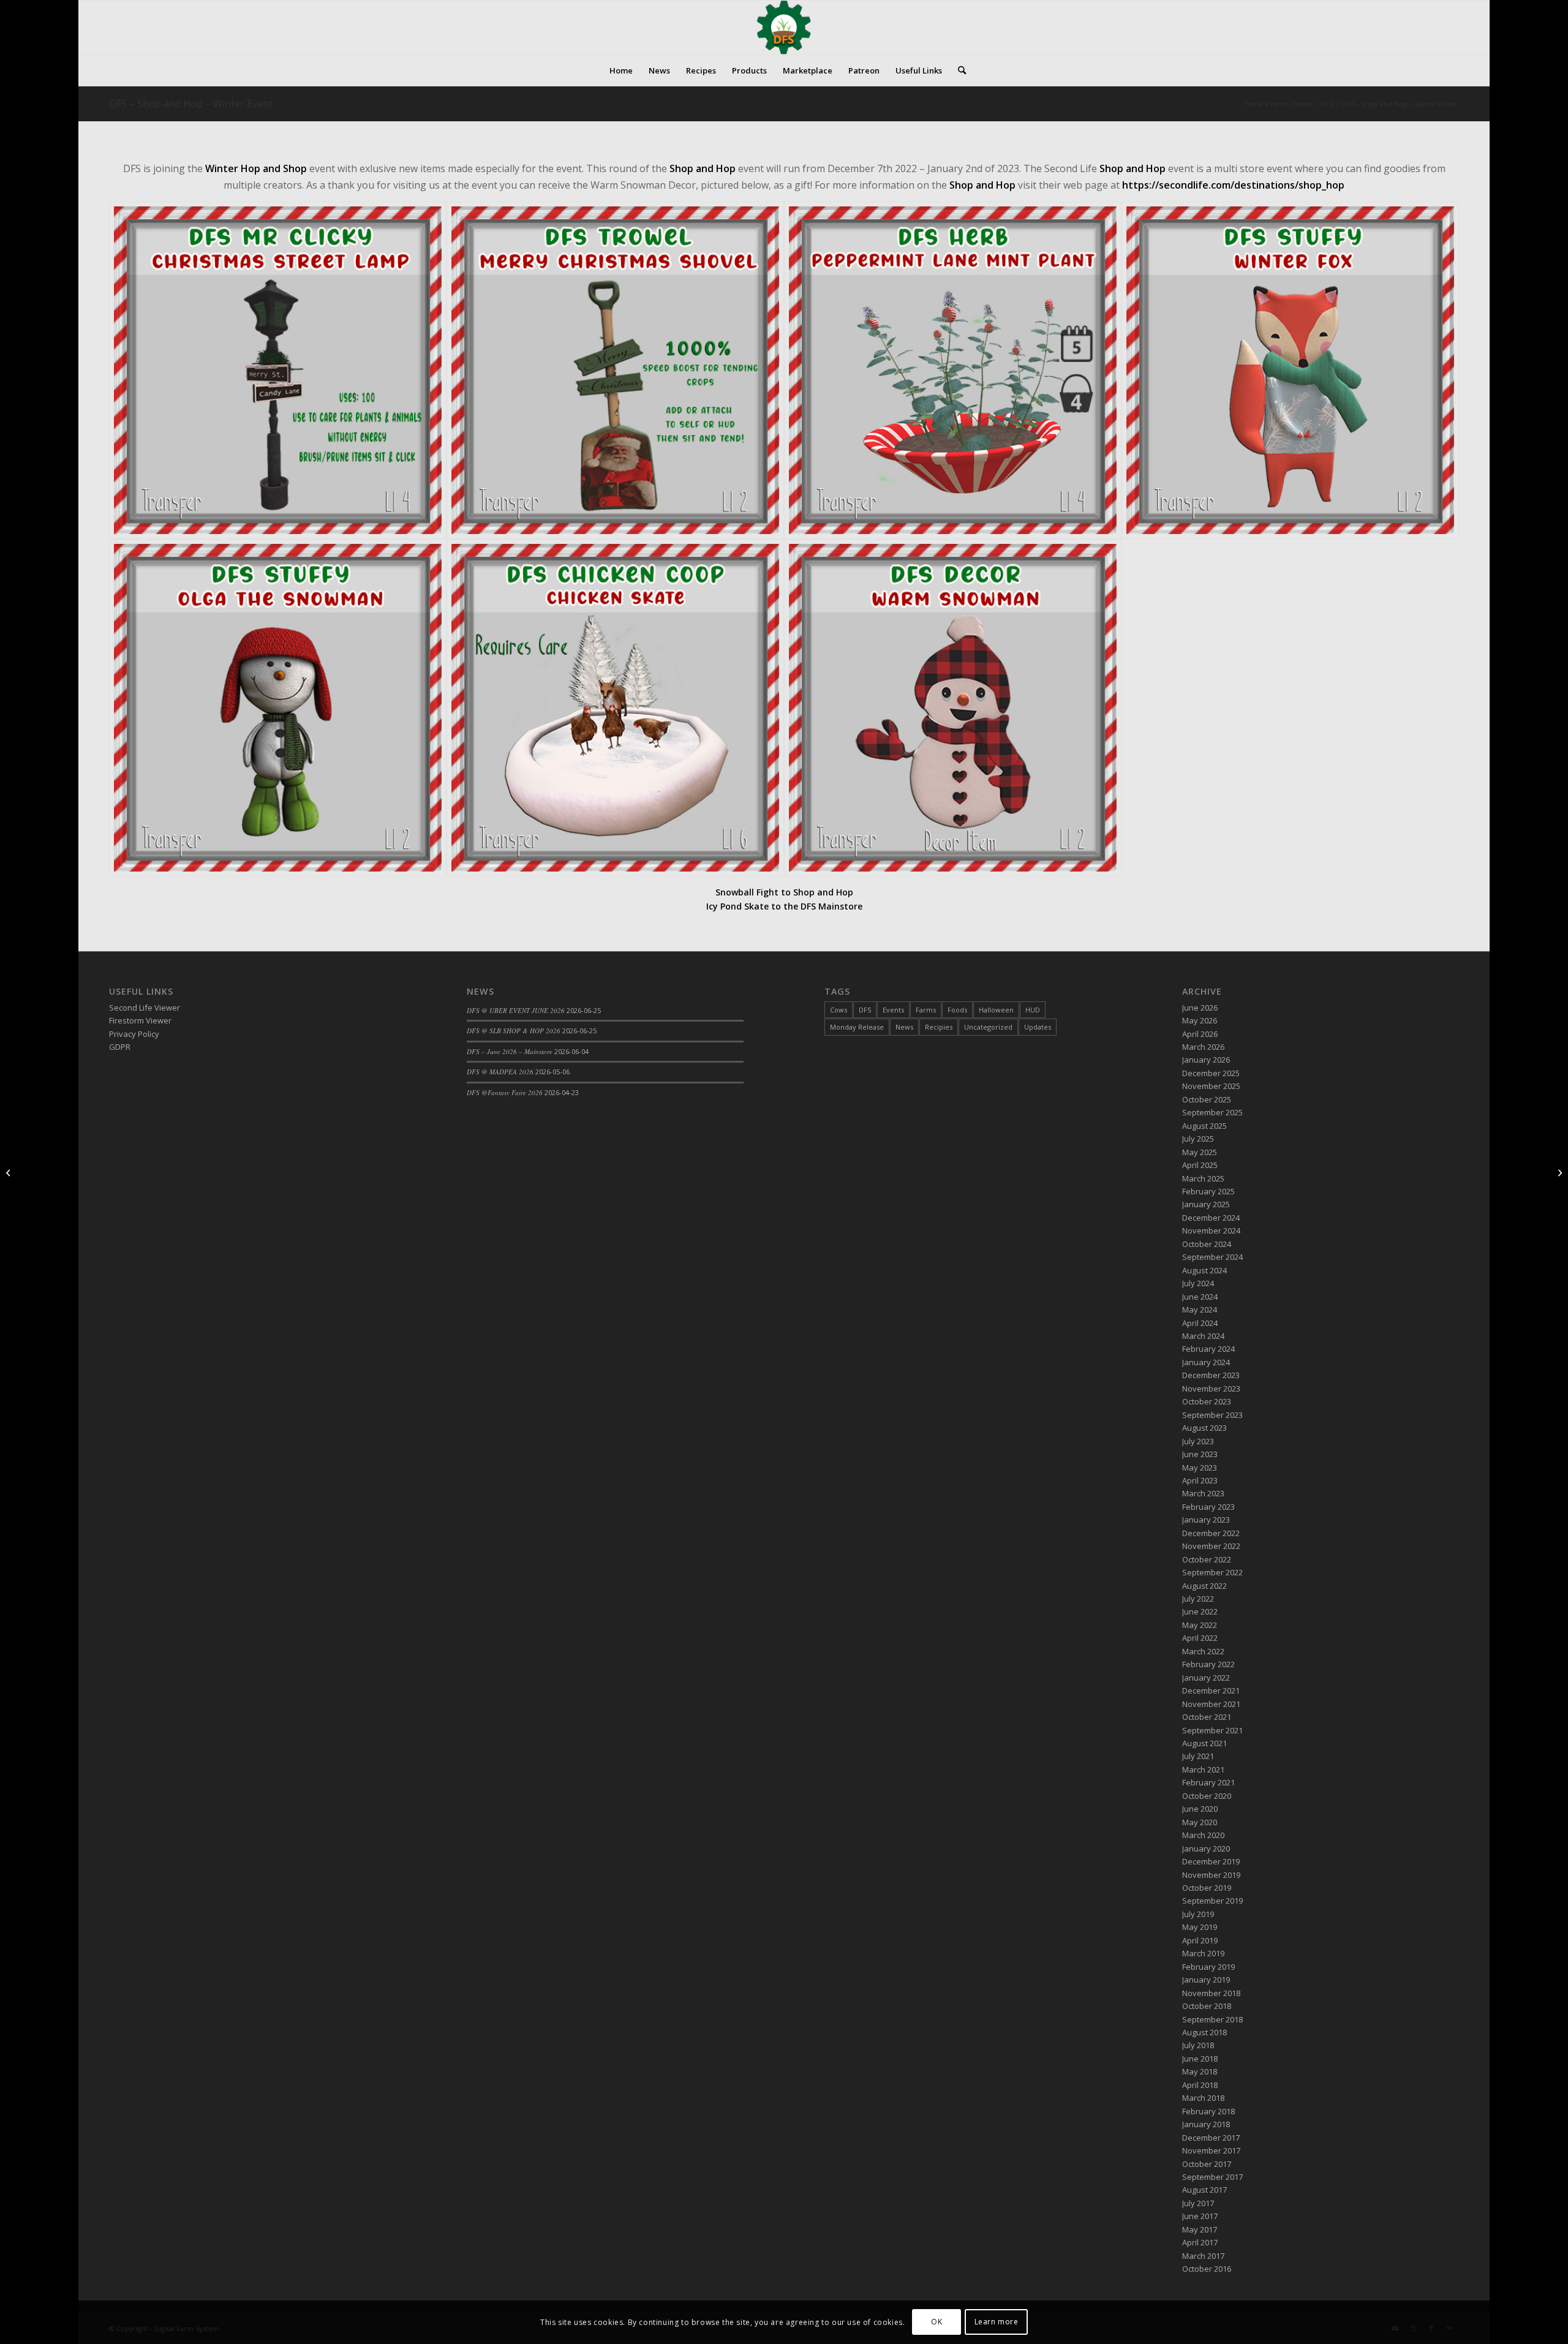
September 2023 (1212, 1415)
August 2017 (1204, 2190)
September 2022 (1212, 1572)
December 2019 (1211, 1861)
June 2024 (1200, 1297)
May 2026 (1200, 1020)
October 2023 (1207, 1401)
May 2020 (1200, 1822)
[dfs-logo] (784, 28)
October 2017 (1207, 2164)
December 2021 (1211, 1690)
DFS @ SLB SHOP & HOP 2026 (514, 1031)
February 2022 (1208, 1664)
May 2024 (1200, 1310)
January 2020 (1206, 1848)
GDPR (120, 1047)
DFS (865, 1010)
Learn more (997, 2322)
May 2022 (1200, 1625)
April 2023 (1200, 1480)
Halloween (996, 1010)
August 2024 (1204, 1270)
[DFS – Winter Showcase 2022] (1559, 1172)
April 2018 (1200, 2085)
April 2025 (1200, 1165)
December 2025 (1211, 1073)
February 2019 (1208, 1967)
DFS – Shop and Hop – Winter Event (191, 104)
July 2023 (1198, 1441)
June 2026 (1200, 1008)
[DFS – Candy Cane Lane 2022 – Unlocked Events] (9, 1172)
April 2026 (1200, 1034)
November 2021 (1211, 1704)
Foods (957, 1010)
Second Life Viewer (145, 1008)
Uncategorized (988, 1027)
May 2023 (1200, 1468)
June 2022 (1200, 1611)
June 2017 (1200, 2216)
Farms (926, 1010)
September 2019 (1212, 1901)
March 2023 (1203, 1493)
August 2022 (1204, 1586)
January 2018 (1206, 2124)
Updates (1038, 1027)
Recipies (939, 1027)
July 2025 (1198, 1139)
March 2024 (1203, 1336)
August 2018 (1204, 2032)
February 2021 (1208, 1782)
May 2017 (1200, 2229)
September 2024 (1212, 1257)
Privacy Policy (134, 1034)
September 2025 (1212, 1112)
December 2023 (1211, 1375)
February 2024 (1208, 1349)
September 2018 (1212, 2019)
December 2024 (1211, 1218)
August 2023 (1204, 1428)
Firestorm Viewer (140, 1020)
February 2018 (1208, 2111)
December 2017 (1211, 2138)
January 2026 (1206, 1060)
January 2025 (1206, 1204)
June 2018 (1200, 2059)
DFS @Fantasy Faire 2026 (505, 1092)
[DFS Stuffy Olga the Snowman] (278, 708)
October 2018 (1207, 2006)
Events (893, 1010)
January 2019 (1206, 1980)
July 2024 (1198, 1283)
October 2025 (1207, 1099)
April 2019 (1200, 1940)
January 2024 (1206, 1362)
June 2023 (1200, 1454)
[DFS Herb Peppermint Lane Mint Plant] (953, 370)
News (904, 1027)
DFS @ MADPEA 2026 (500, 1072)
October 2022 (1207, 1559)
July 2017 (1198, 2203)
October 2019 (1207, 1888)
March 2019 (1203, 1953)
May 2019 (1200, 1927)
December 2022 (1211, 1533)
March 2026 (1203, 1047)
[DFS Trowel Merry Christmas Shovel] (615, 370)
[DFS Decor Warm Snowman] (953, 708)
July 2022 (1198, 1599)
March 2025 (1203, 1178)
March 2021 (1203, 1769)
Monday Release (857, 1027)
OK (937, 2322)
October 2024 (1207, 1244)
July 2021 (1198, 1756)
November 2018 (1211, 1993)
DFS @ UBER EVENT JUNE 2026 (516, 1010)
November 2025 (1211, 1086)
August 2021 (1204, 1743)
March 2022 (1203, 1651)
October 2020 (1207, 1796)
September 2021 (1212, 1730)
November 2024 (1211, 1230)
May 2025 (1200, 1152)
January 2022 (1206, 1678)
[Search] (958, 70)
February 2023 (1208, 1507)
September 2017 (1212, 2177)
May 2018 (1200, 2071)
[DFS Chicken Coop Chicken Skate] (615, 708)
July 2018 (1198, 2045)
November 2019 (1211, 1875)
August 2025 (1204, 1126)
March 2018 (1203, 2098)
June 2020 (1200, 1809)
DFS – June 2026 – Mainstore (510, 1051)
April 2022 (1200, 1638)
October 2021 (1207, 1717)
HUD (1033, 1010)
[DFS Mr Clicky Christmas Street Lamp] (278, 370)
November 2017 (1211, 2150)
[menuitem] (621, 70)
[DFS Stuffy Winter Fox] (1290, 370)
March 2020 (1203, 1835)
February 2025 (1208, 1191)
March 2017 (1203, 2256)
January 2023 (1206, 1520)
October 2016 (1207, 2269)
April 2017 (1200, 2242)
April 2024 (1200, 1323)
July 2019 (1198, 1914)
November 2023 (1211, 1389)
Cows (839, 1010)
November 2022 (1211, 1546)
